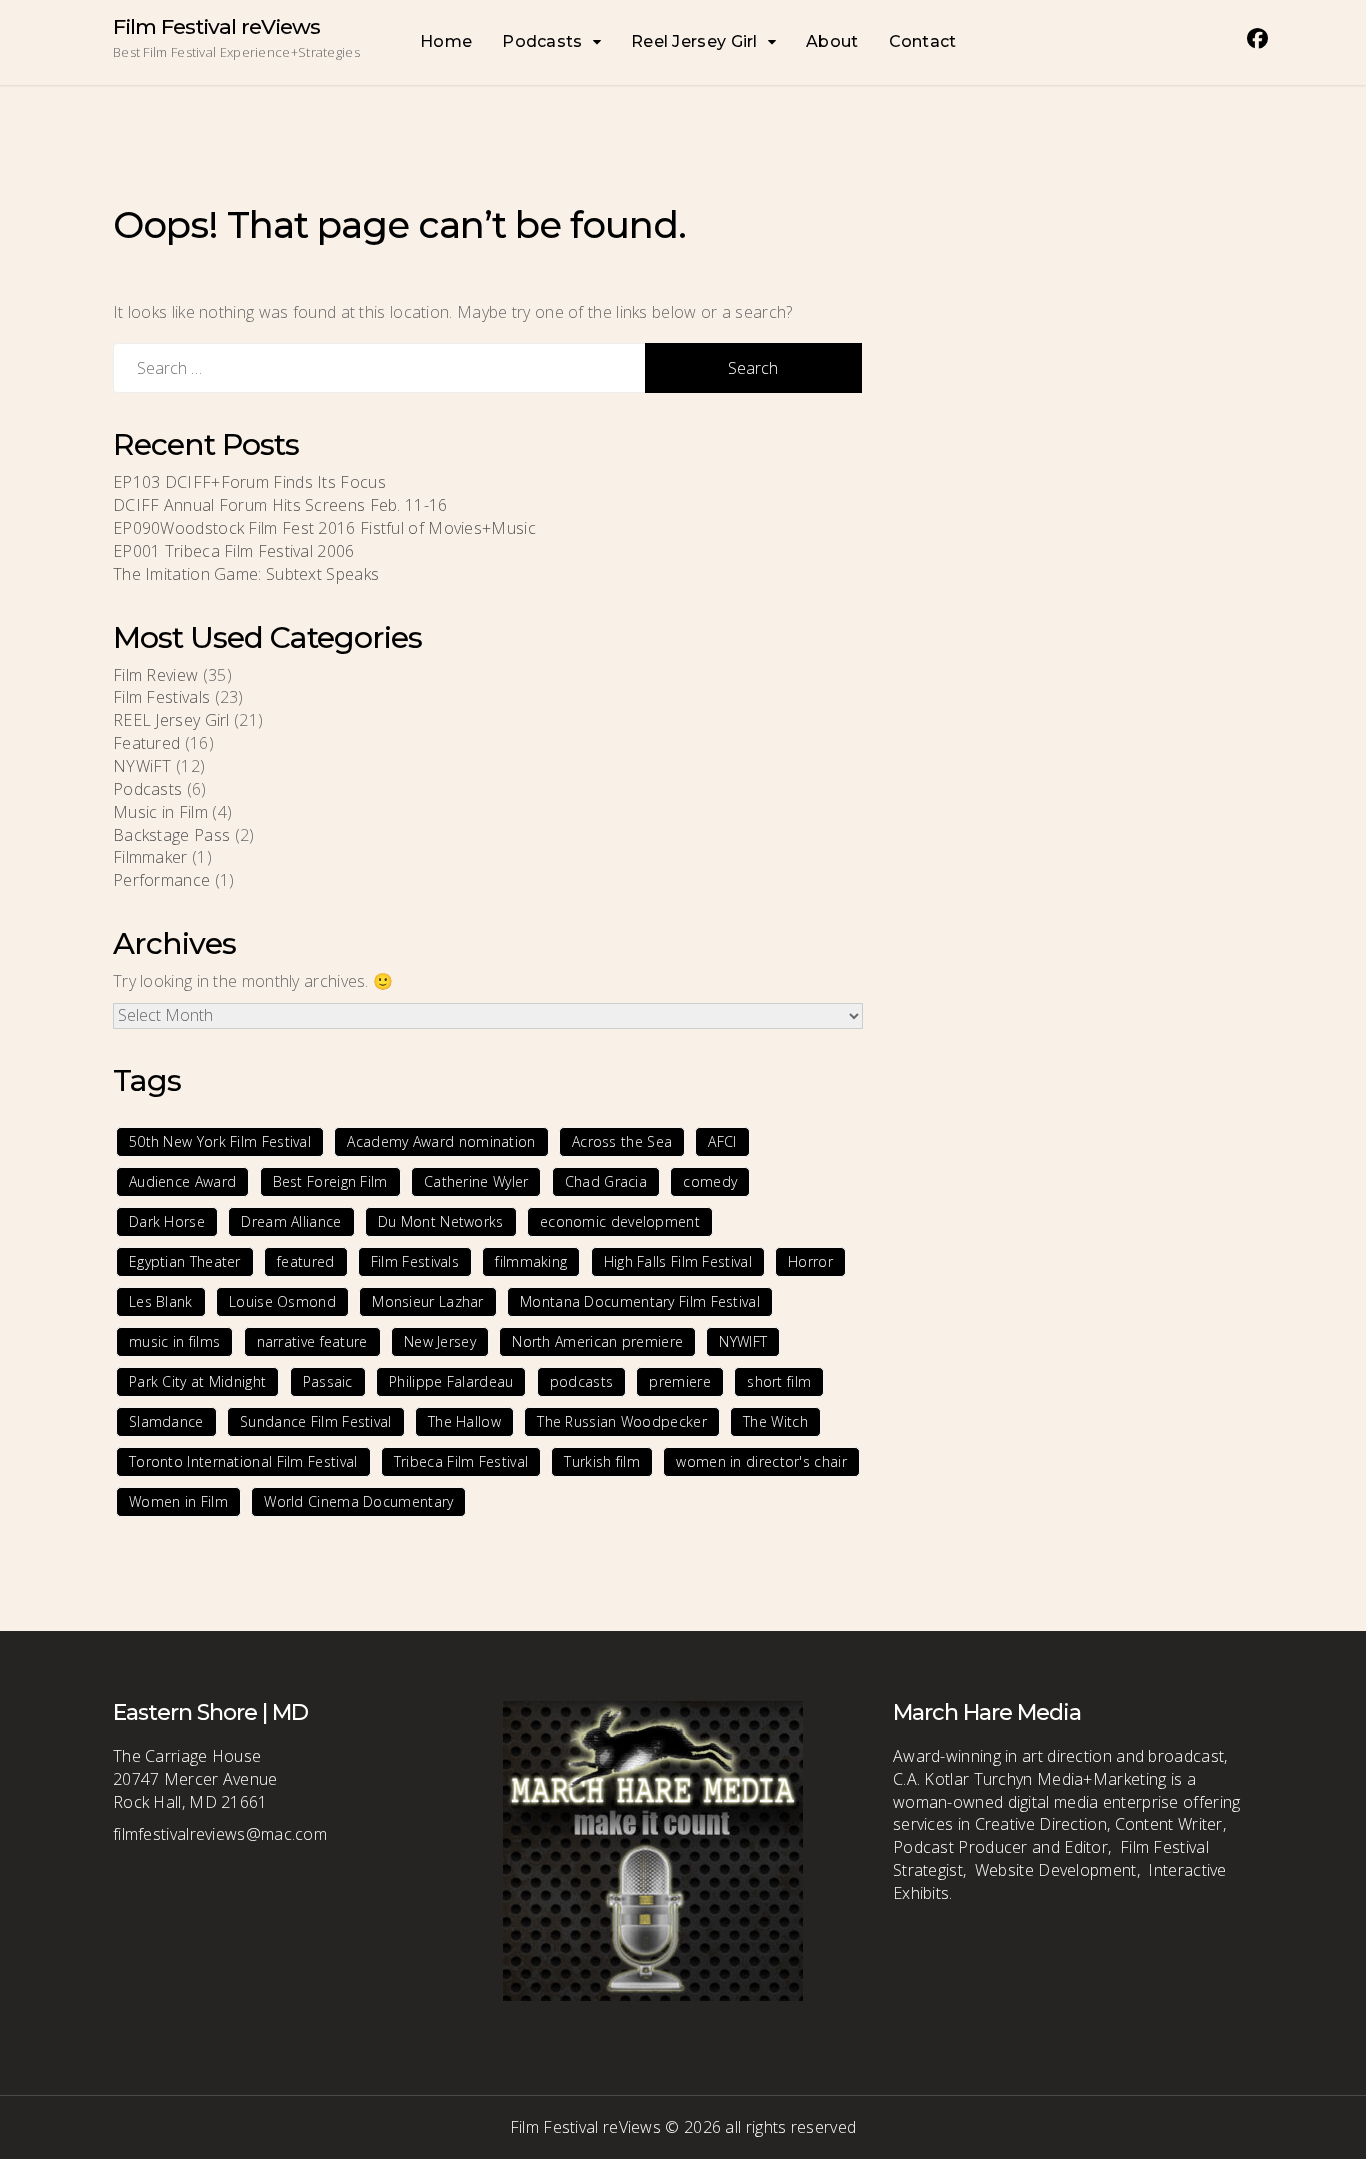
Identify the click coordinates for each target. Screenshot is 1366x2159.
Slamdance (166, 1421)
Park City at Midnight (197, 1381)
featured (305, 1261)
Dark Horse (167, 1221)
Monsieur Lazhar (428, 1301)
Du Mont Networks (441, 1221)
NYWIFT (743, 1341)
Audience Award (182, 1181)
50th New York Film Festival (220, 1141)
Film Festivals (161, 697)
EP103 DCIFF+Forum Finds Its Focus (249, 482)
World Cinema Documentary (358, 1501)
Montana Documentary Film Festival (640, 1301)
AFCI (722, 1141)
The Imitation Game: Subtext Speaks (246, 574)
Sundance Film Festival (316, 1421)
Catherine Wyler (476, 1181)
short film (779, 1381)
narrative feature (312, 1341)
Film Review (155, 675)
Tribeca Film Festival (461, 1461)
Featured (146, 743)
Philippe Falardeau (451, 1381)
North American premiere (597, 1341)
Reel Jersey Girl (694, 41)
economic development (620, 1221)
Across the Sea (622, 1141)
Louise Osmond (282, 1301)
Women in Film (178, 1501)
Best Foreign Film (330, 1181)
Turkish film (602, 1461)
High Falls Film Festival (678, 1261)
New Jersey (440, 1341)
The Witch (775, 1421)
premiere (679, 1381)
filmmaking (531, 1261)
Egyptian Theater (185, 1261)
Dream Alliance (291, 1221)
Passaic (328, 1381)
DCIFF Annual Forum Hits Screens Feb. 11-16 (284, 505)
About (832, 41)
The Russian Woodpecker (622, 1421)
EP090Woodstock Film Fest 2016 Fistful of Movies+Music (324, 528)
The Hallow (464, 1421)
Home (446, 41)
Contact (923, 41)
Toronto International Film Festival (243, 1461)
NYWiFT (142, 766)
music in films (174, 1341)
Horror (810, 1261)
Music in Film (160, 812)
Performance (161, 880)
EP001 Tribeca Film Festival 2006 (234, 551)
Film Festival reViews (216, 26)
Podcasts (542, 41)
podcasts (581, 1381)
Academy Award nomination (441, 1141)
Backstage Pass (171, 835)
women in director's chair (761, 1461)
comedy (710, 1181)
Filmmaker (150, 857)
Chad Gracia (606, 1181)
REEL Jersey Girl (171, 720)
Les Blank (161, 1301)
